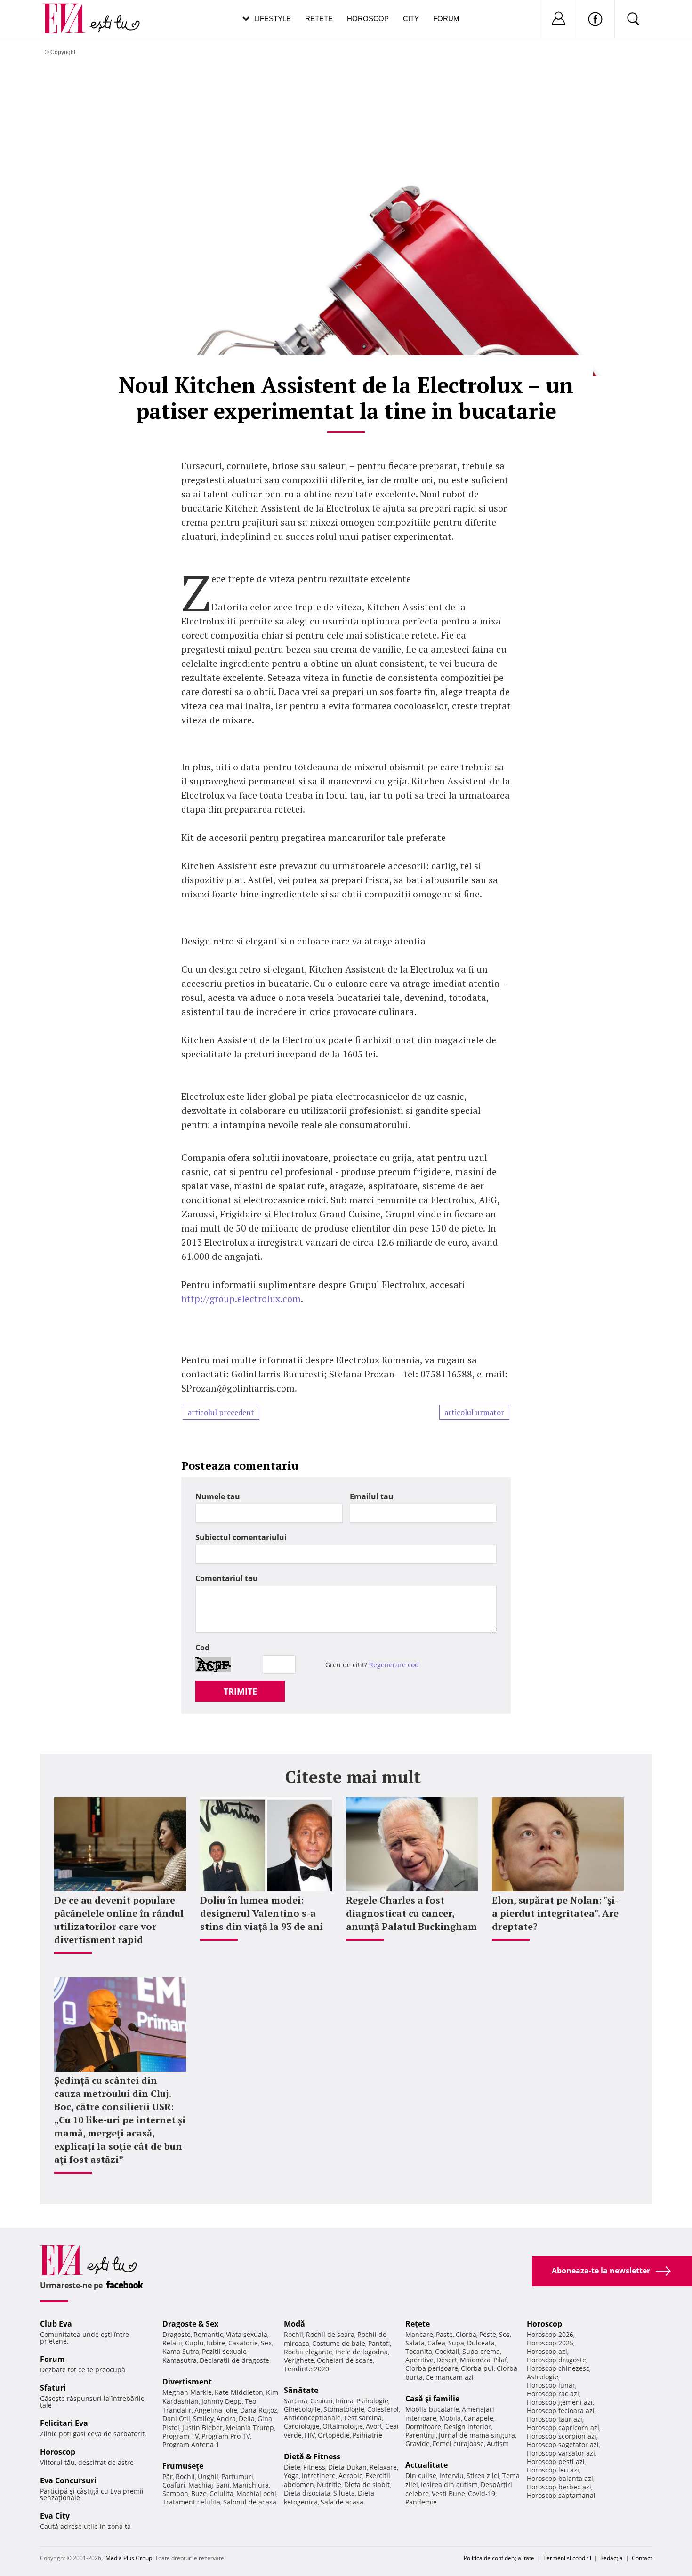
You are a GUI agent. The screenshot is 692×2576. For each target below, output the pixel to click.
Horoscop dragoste (556, 2360)
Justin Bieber (202, 2428)
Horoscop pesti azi (556, 2461)
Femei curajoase (458, 2444)
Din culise (421, 2476)
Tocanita (419, 2351)
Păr (168, 2476)
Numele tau (218, 1496)
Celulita (221, 2493)
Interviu (451, 2476)
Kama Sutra (181, 2351)
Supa (456, 2343)
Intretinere (319, 2476)
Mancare (419, 2334)
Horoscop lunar (551, 2385)
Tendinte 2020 (306, 2369)
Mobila (450, 2418)
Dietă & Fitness (312, 2456)
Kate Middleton (239, 2392)
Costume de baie (339, 2343)
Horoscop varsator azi (561, 2453)
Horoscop (368, 19)
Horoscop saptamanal (561, 2495)
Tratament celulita (191, 2502)
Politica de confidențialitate (499, 2558)
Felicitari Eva (64, 2423)
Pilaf (500, 2360)
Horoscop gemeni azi (560, 2402)
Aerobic (350, 2476)
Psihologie (372, 2401)
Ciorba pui (477, 2368)
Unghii (208, 2476)
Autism (498, 2444)
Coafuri (174, 2485)
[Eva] (69, 11)
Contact (642, 2558)
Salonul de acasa (250, 2502)
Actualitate (426, 2465)
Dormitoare (423, 2427)
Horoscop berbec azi (559, 2487)
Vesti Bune (448, 2493)
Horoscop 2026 (550, 2334)
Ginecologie (302, 2409)
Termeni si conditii (567, 2558)
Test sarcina (363, 2418)
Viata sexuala (247, 2334)
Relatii (172, 2343)
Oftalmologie (343, 2426)
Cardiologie (302, 2426)
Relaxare (383, 2467)
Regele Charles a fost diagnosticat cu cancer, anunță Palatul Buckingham (411, 1913)
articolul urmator (474, 1412)
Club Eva (56, 2324)
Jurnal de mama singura (477, 2435)
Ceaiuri (322, 2401)
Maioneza (475, 2360)
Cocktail (447, 2351)
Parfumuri (237, 2476)
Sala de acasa (342, 2502)
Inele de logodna (362, 2352)
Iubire (216, 2343)
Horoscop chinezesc (558, 2368)
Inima (345, 2401)
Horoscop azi (547, 2351)
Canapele (479, 2418)
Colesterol (383, 2409)
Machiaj (201, 2485)
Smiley (203, 2419)
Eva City (55, 2516)
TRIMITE (240, 1691)
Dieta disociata (307, 2493)
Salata (415, 2343)
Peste (488, 2334)
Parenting (421, 2435)
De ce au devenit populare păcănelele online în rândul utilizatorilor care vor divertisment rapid (119, 1920)
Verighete (299, 2360)
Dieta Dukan (347, 2467)
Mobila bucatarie (432, 2409)
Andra (226, 2419)
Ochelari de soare (345, 2360)
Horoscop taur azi (555, 2419)
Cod (202, 1648)
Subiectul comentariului (241, 1537)
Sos (504, 2334)
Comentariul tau (227, 1578)
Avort (374, 2426)
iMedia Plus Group (128, 2558)
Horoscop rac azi (553, 2394)
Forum (446, 19)
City (411, 19)
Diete (292, 2467)
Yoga (291, 2476)
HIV (310, 2435)
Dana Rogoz (259, 2410)
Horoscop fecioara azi (561, 2411)
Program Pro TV (226, 2436)
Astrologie (543, 2377)
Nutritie (329, 2484)
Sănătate (301, 2390)
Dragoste (177, 2334)
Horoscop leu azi (553, 2470)
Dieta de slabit (367, 2484)
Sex (266, 2343)
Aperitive (419, 2360)
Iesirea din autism (449, 2484)
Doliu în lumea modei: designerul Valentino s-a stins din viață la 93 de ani (262, 1913)
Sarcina (296, 2401)
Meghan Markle (187, 2392)
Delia (247, 2419)
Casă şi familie (432, 2399)
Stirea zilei (483, 2476)
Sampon (175, 2493)
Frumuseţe (183, 2466)
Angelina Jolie (216, 2410)
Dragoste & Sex (190, 2324)
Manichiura (251, 2485)
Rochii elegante (308, 2352)
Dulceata (481, 2343)
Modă (294, 2324)
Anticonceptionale (312, 2418)
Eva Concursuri (68, 2480)
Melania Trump (250, 2428)
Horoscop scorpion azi (562, 2436)
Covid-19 (482, 2493)
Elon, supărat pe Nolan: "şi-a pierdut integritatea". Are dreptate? (555, 1913)
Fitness (314, 2467)
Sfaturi (53, 2388)
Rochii (185, 2476)
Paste (444, 2334)
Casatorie (243, 2343)
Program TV (181, 2436)
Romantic (208, 2334)
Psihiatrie (367, 2435)
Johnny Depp (222, 2401)
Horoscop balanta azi (560, 2478)
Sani (223, 2485)
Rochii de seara (330, 2334)
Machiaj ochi (256, 2493)
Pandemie (421, 2502)
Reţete (418, 2324)
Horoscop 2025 (550, 2343)
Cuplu (194, 2343)
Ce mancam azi (450, 2377)
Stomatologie (344, 2409)
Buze (199, 2493)
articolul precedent (221, 1412)
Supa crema (481, 2351)
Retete (319, 19)
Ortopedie (334, 2435)
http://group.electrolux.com (241, 1299)
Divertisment (187, 2382)
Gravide (418, 2444)
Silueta (344, 2493)
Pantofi (379, 2343)
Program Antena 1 (191, 2444)
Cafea (436, 2343)
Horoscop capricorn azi (563, 2428)
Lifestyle (273, 19)
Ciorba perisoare (432, 2368)
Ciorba (466, 2334)
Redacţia (612, 2558)
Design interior (467, 2427)
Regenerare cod (394, 1665)
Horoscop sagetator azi (563, 2444)
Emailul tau (372, 1496)
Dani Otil (176, 2419)
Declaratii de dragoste (234, 2360)
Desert (447, 2360)
